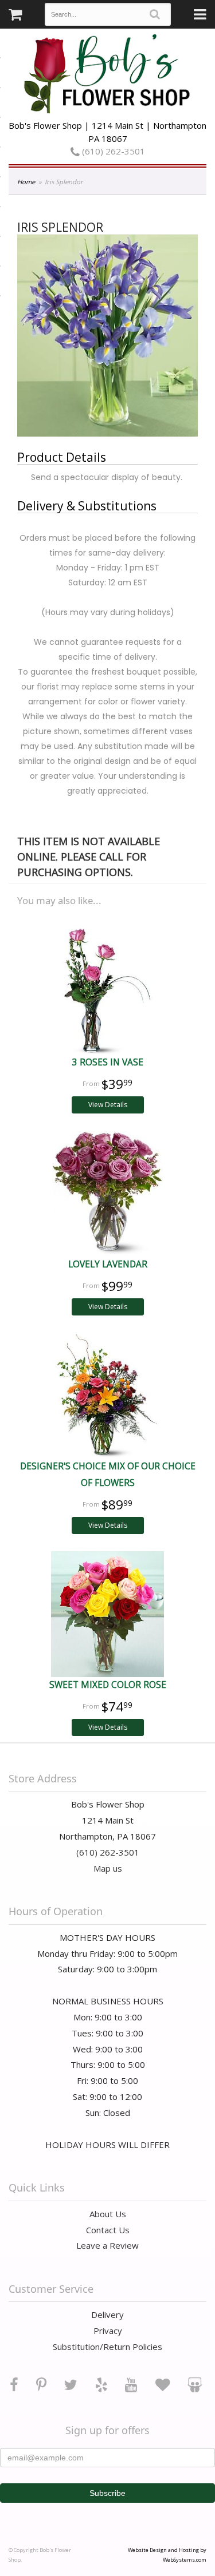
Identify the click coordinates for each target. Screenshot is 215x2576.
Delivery (107, 2315)
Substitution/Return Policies (107, 2347)
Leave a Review (107, 2245)
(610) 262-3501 (112, 151)
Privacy (108, 2331)
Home (26, 182)
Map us (108, 1868)
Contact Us (108, 2230)
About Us (108, 2214)
